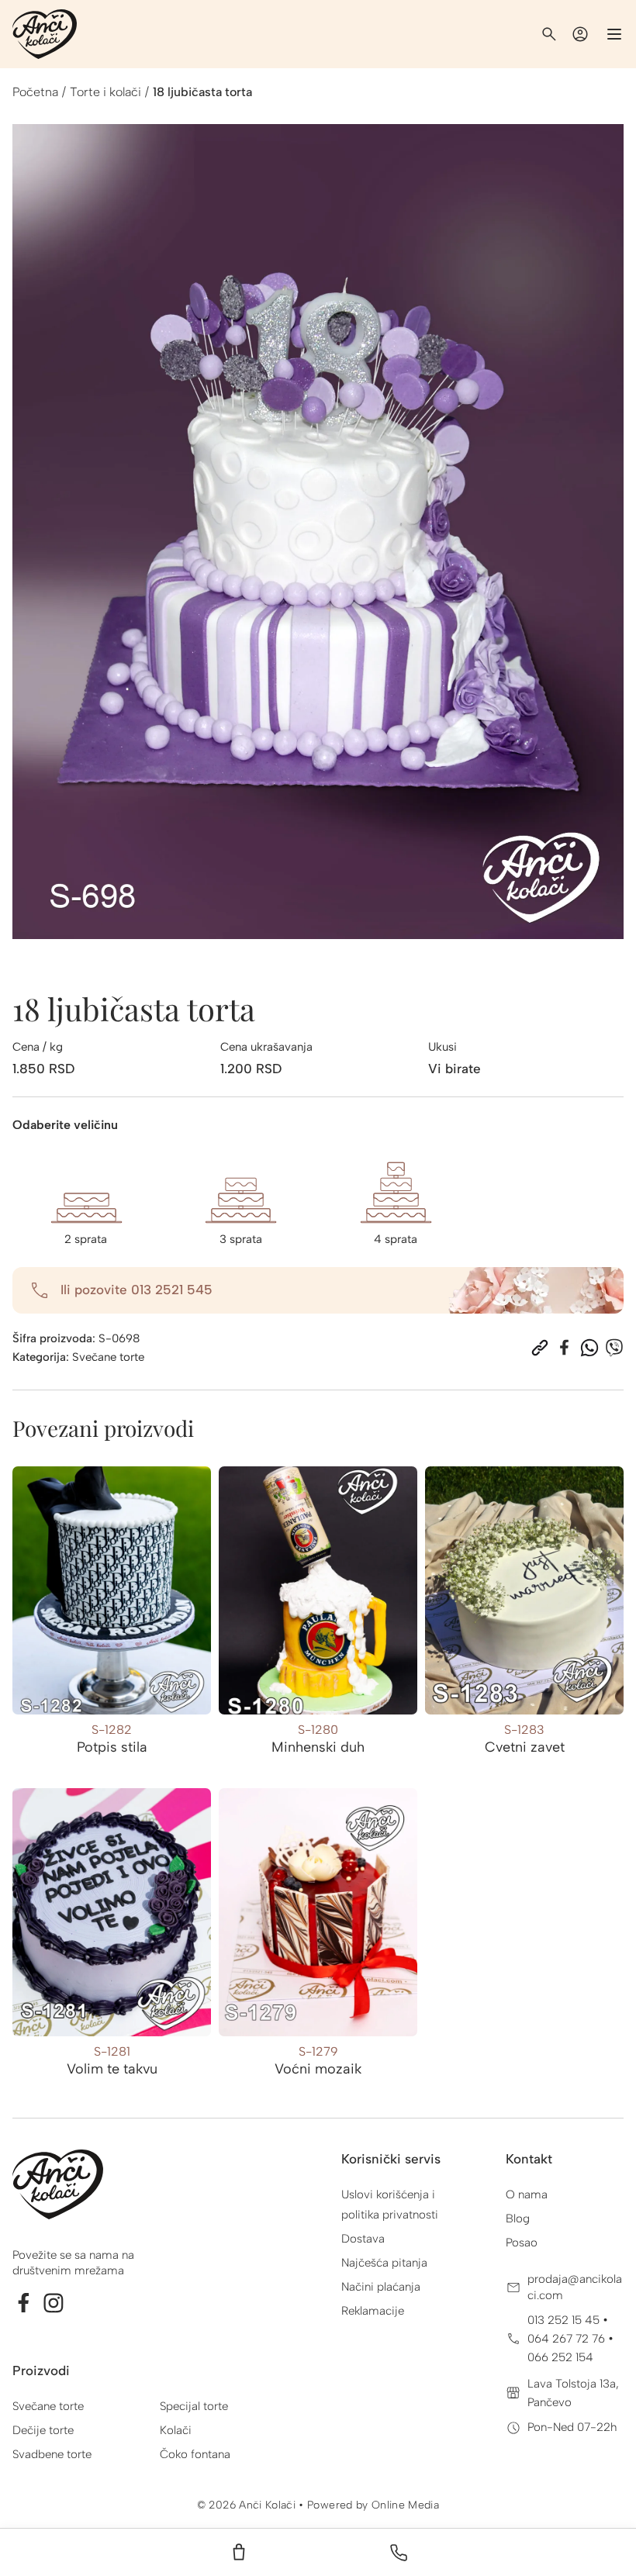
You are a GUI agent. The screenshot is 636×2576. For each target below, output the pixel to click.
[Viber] (614, 1348)
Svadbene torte (52, 2454)
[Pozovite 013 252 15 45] (399, 2553)
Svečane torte (108, 1357)
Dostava (363, 2239)
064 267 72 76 (568, 2339)
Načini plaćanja (381, 2287)
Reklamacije (373, 2311)
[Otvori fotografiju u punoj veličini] (318, 532)
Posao (522, 2243)
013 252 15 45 (565, 2320)
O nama (527, 2194)
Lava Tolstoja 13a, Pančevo (573, 2393)
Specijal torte (194, 2406)
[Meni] (614, 34)
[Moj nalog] (580, 34)
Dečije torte (43, 2430)
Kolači (176, 2430)
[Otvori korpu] (239, 2553)
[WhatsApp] (589, 1348)
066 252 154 (560, 2357)
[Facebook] (565, 1348)
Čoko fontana (195, 2454)
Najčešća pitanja (384, 2263)
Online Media (405, 2505)
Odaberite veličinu (65, 1125)
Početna (35, 92)
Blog (518, 2219)
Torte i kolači (105, 92)
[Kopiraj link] (540, 1348)
